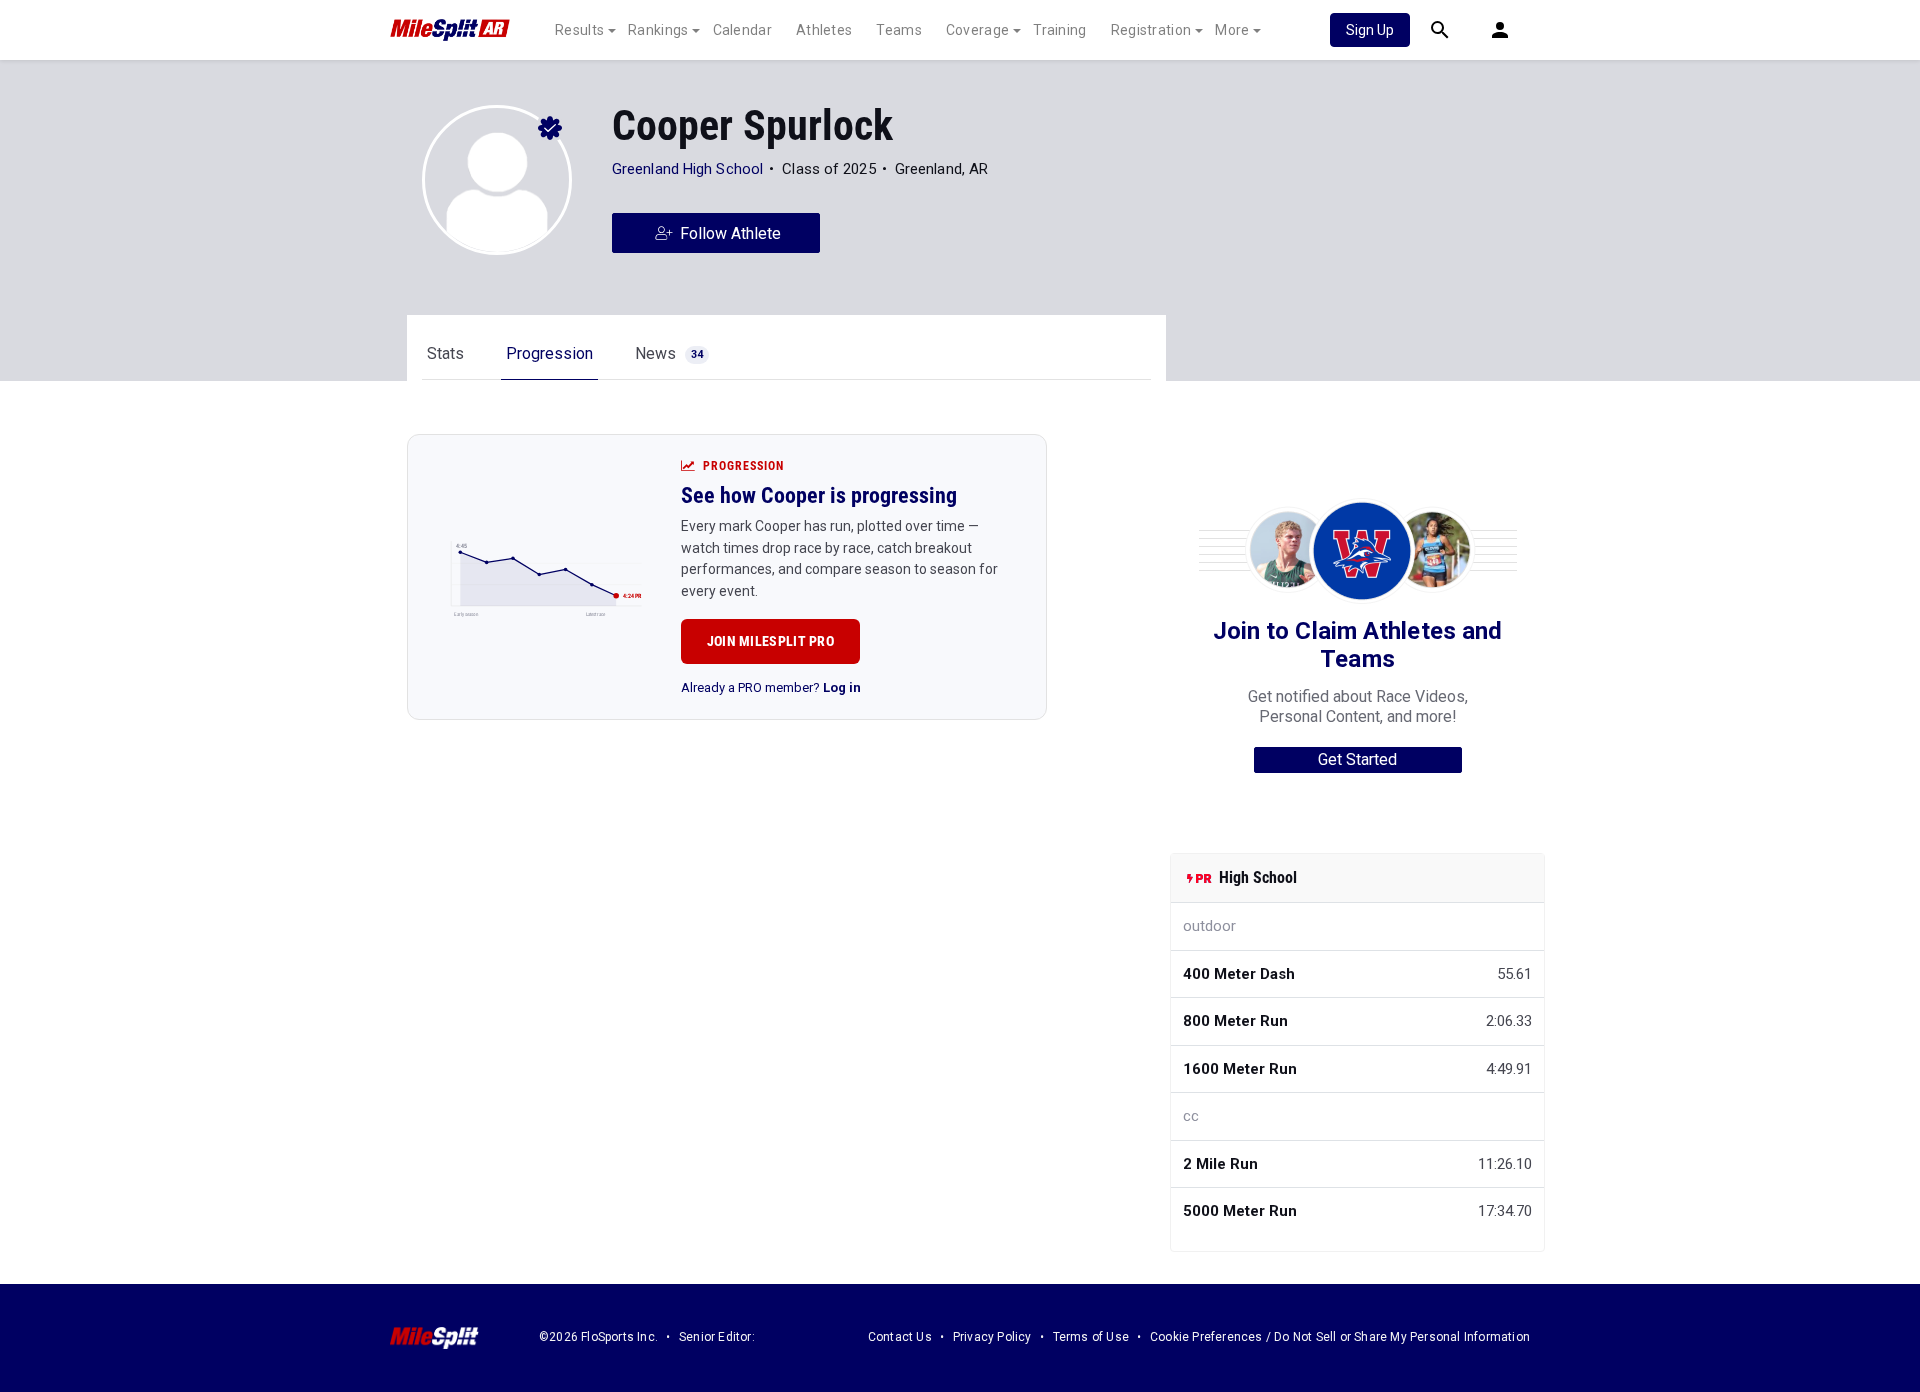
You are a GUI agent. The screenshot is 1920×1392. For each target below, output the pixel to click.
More (1232, 30)
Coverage (977, 30)
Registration (1151, 30)
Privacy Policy (992, 1337)
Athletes (824, 30)
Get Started (1357, 759)
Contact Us (900, 1337)
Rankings (658, 30)
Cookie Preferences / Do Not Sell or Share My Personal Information (1340, 1337)
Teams (899, 30)
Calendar (742, 30)
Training (1059, 30)
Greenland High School (687, 169)
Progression (549, 353)
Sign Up (1370, 30)
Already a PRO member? (771, 687)
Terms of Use (1091, 1337)
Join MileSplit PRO (770, 641)
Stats (445, 353)
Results (579, 30)
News (669, 353)
